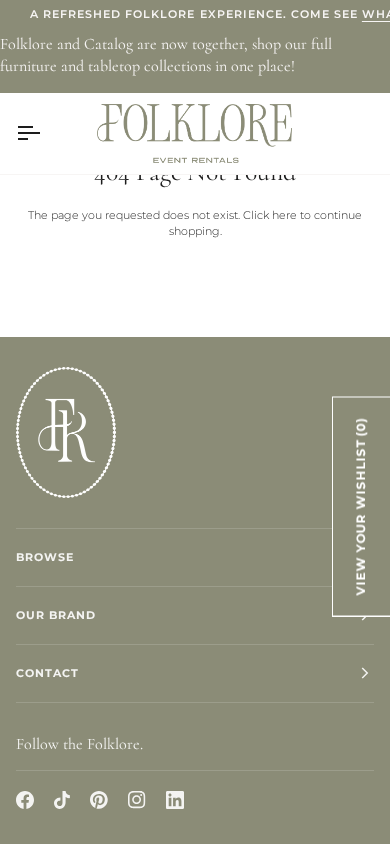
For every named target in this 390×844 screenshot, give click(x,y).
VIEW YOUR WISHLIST (361, 506)
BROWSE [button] (45, 557)
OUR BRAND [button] (56, 615)
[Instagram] (137, 800)
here (284, 215)
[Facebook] (25, 800)
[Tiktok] (62, 800)
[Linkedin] (175, 800)
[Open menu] (46, 133)
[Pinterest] (99, 800)
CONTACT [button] (47, 673)
